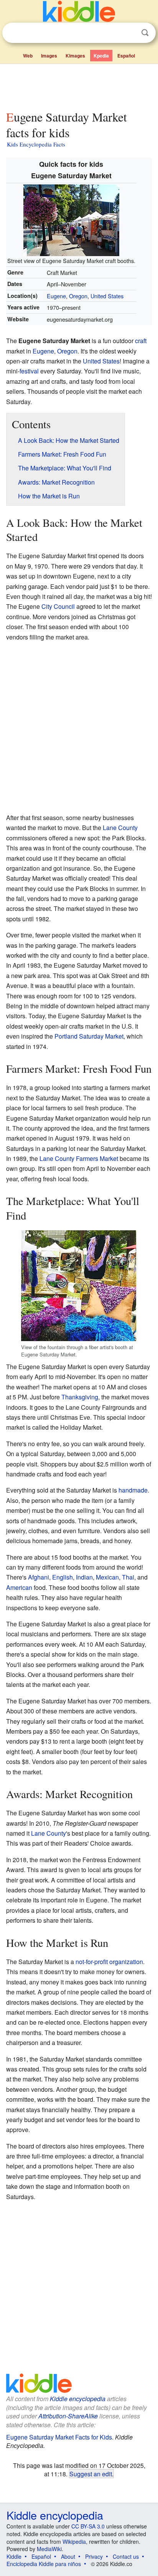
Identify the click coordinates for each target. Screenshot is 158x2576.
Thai (128, 1577)
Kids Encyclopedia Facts (36, 144)
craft (141, 341)
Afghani (39, 1577)
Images (49, 56)
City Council (58, 606)
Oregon (78, 296)
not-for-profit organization (109, 1962)
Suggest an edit (91, 2474)
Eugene (56, 296)
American (19, 1587)
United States (107, 296)
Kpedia (101, 56)
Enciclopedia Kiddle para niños (44, 2564)
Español (126, 56)
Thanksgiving (80, 1397)
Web (28, 56)
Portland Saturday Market (89, 1036)
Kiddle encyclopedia (78, 2399)
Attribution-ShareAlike (68, 2416)
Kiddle (14, 2556)
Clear (129, 33)
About (68, 2556)
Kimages (75, 56)
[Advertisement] (79, 85)
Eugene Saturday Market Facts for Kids (59, 2437)
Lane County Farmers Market (79, 1158)
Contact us (126, 2556)
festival (29, 371)
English (63, 1577)
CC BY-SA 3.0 (88, 2526)
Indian (84, 1577)
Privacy (94, 2556)
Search (145, 33)
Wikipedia (74, 2541)
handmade (133, 1490)
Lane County (120, 828)
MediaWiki (49, 2549)
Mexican (107, 1577)
